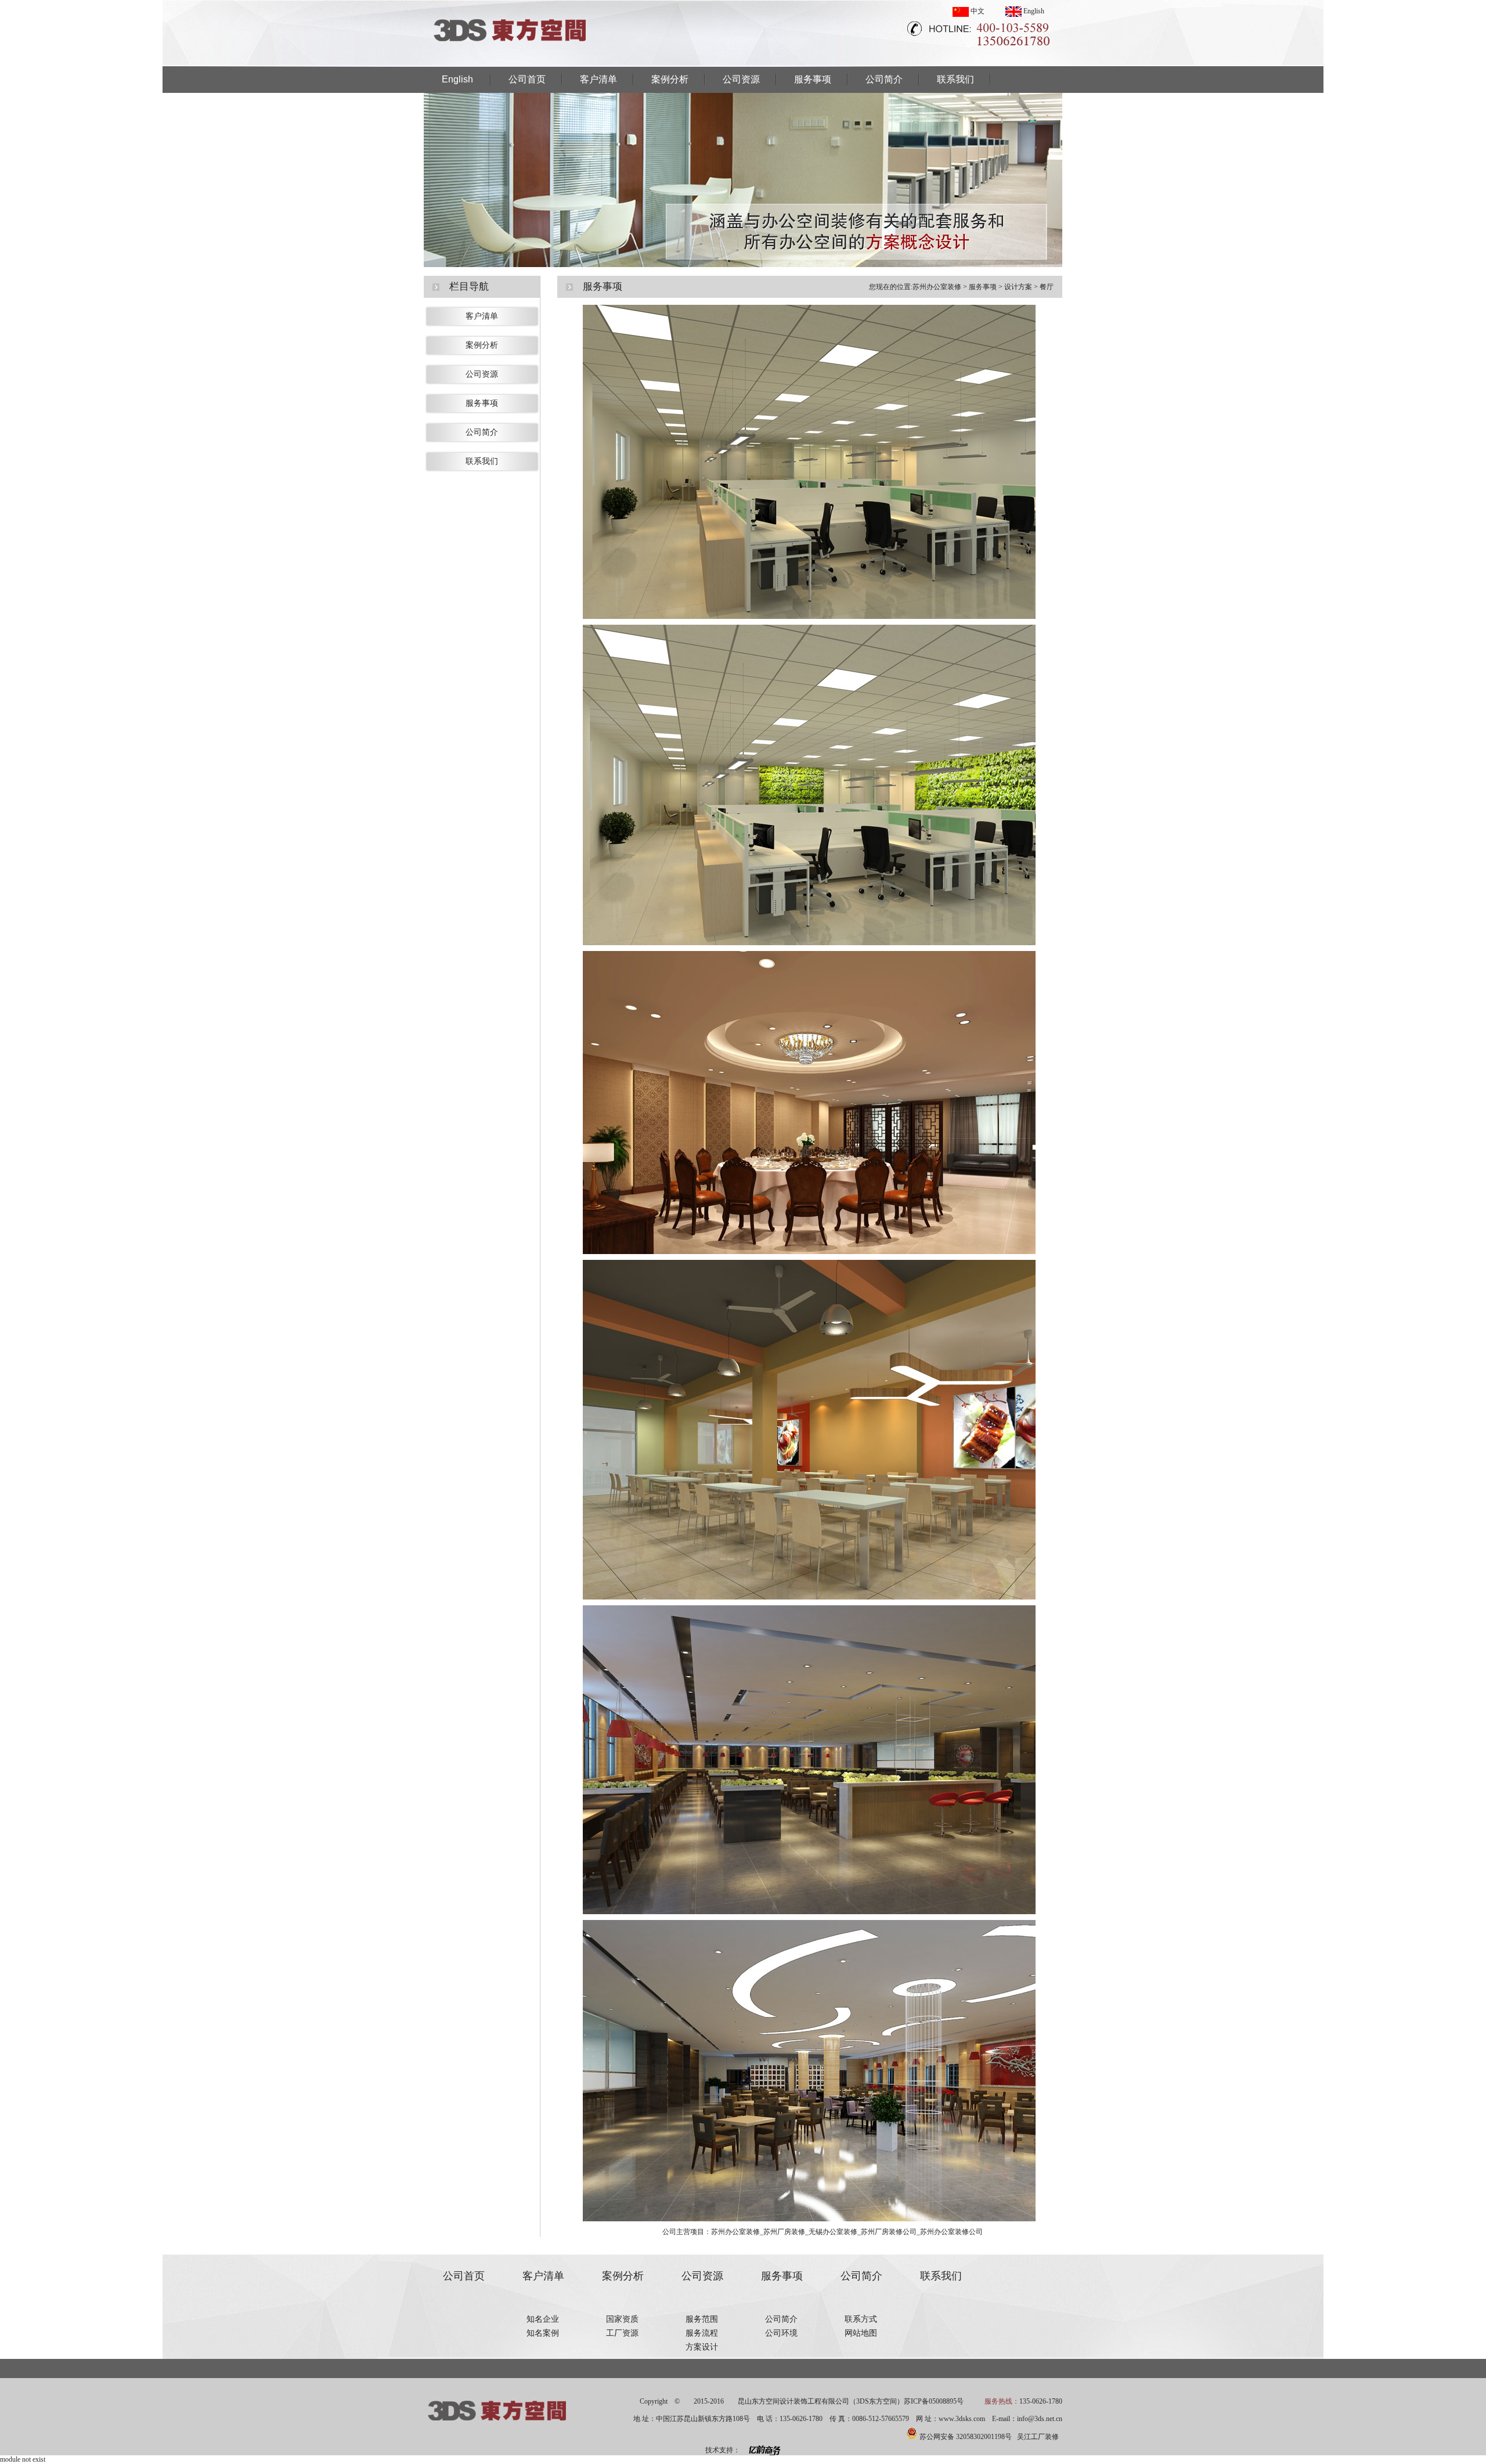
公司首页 (527, 79)
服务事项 (813, 79)
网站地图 (861, 2333)
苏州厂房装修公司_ (890, 2232)
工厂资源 (622, 2333)
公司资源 (741, 79)
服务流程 (702, 2333)
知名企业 (543, 2319)
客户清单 (598, 79)
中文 (977, 11)
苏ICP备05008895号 (934, 2401)
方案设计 (702, 2347)
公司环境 (781, 2333)
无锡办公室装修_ (835, 2232)
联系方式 (861, 2319)
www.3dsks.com (962, 2419)
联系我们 (955, 79)
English (1033, 11)
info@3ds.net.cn (1040, 2419)
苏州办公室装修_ (737, 2232)
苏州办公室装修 (937, 287)
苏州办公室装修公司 (951, 2232)
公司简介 (884, 79)
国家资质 (622, 2319)
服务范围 (702, 2319)
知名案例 (543, 2333)
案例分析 (670, 79)
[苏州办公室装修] (511, 63)
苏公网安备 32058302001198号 (966, 2437)
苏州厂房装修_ (786, 2232)
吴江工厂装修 (1038, 2437)
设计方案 (1018, 287)
